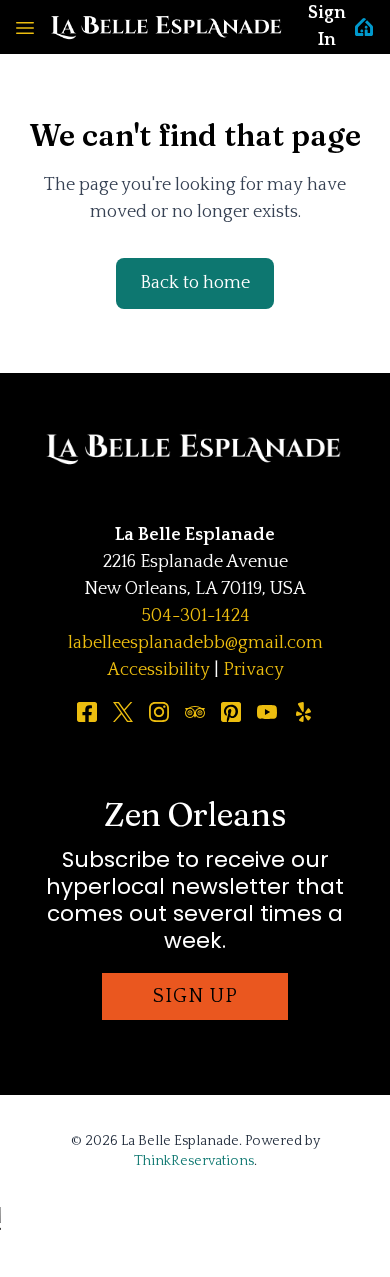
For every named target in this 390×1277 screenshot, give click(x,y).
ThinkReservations (194, 1161)
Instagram (159, 712)
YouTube (267, 712)
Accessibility (158, 670)
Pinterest (231, 712)
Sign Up (195, 996)
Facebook (87, 712)
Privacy (253, 670)
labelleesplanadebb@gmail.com (195, 643)
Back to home (195, 283)
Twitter (123, 712)
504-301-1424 (195, 616)
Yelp (303, 712)
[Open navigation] (25, 27)
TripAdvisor (195, 712)
